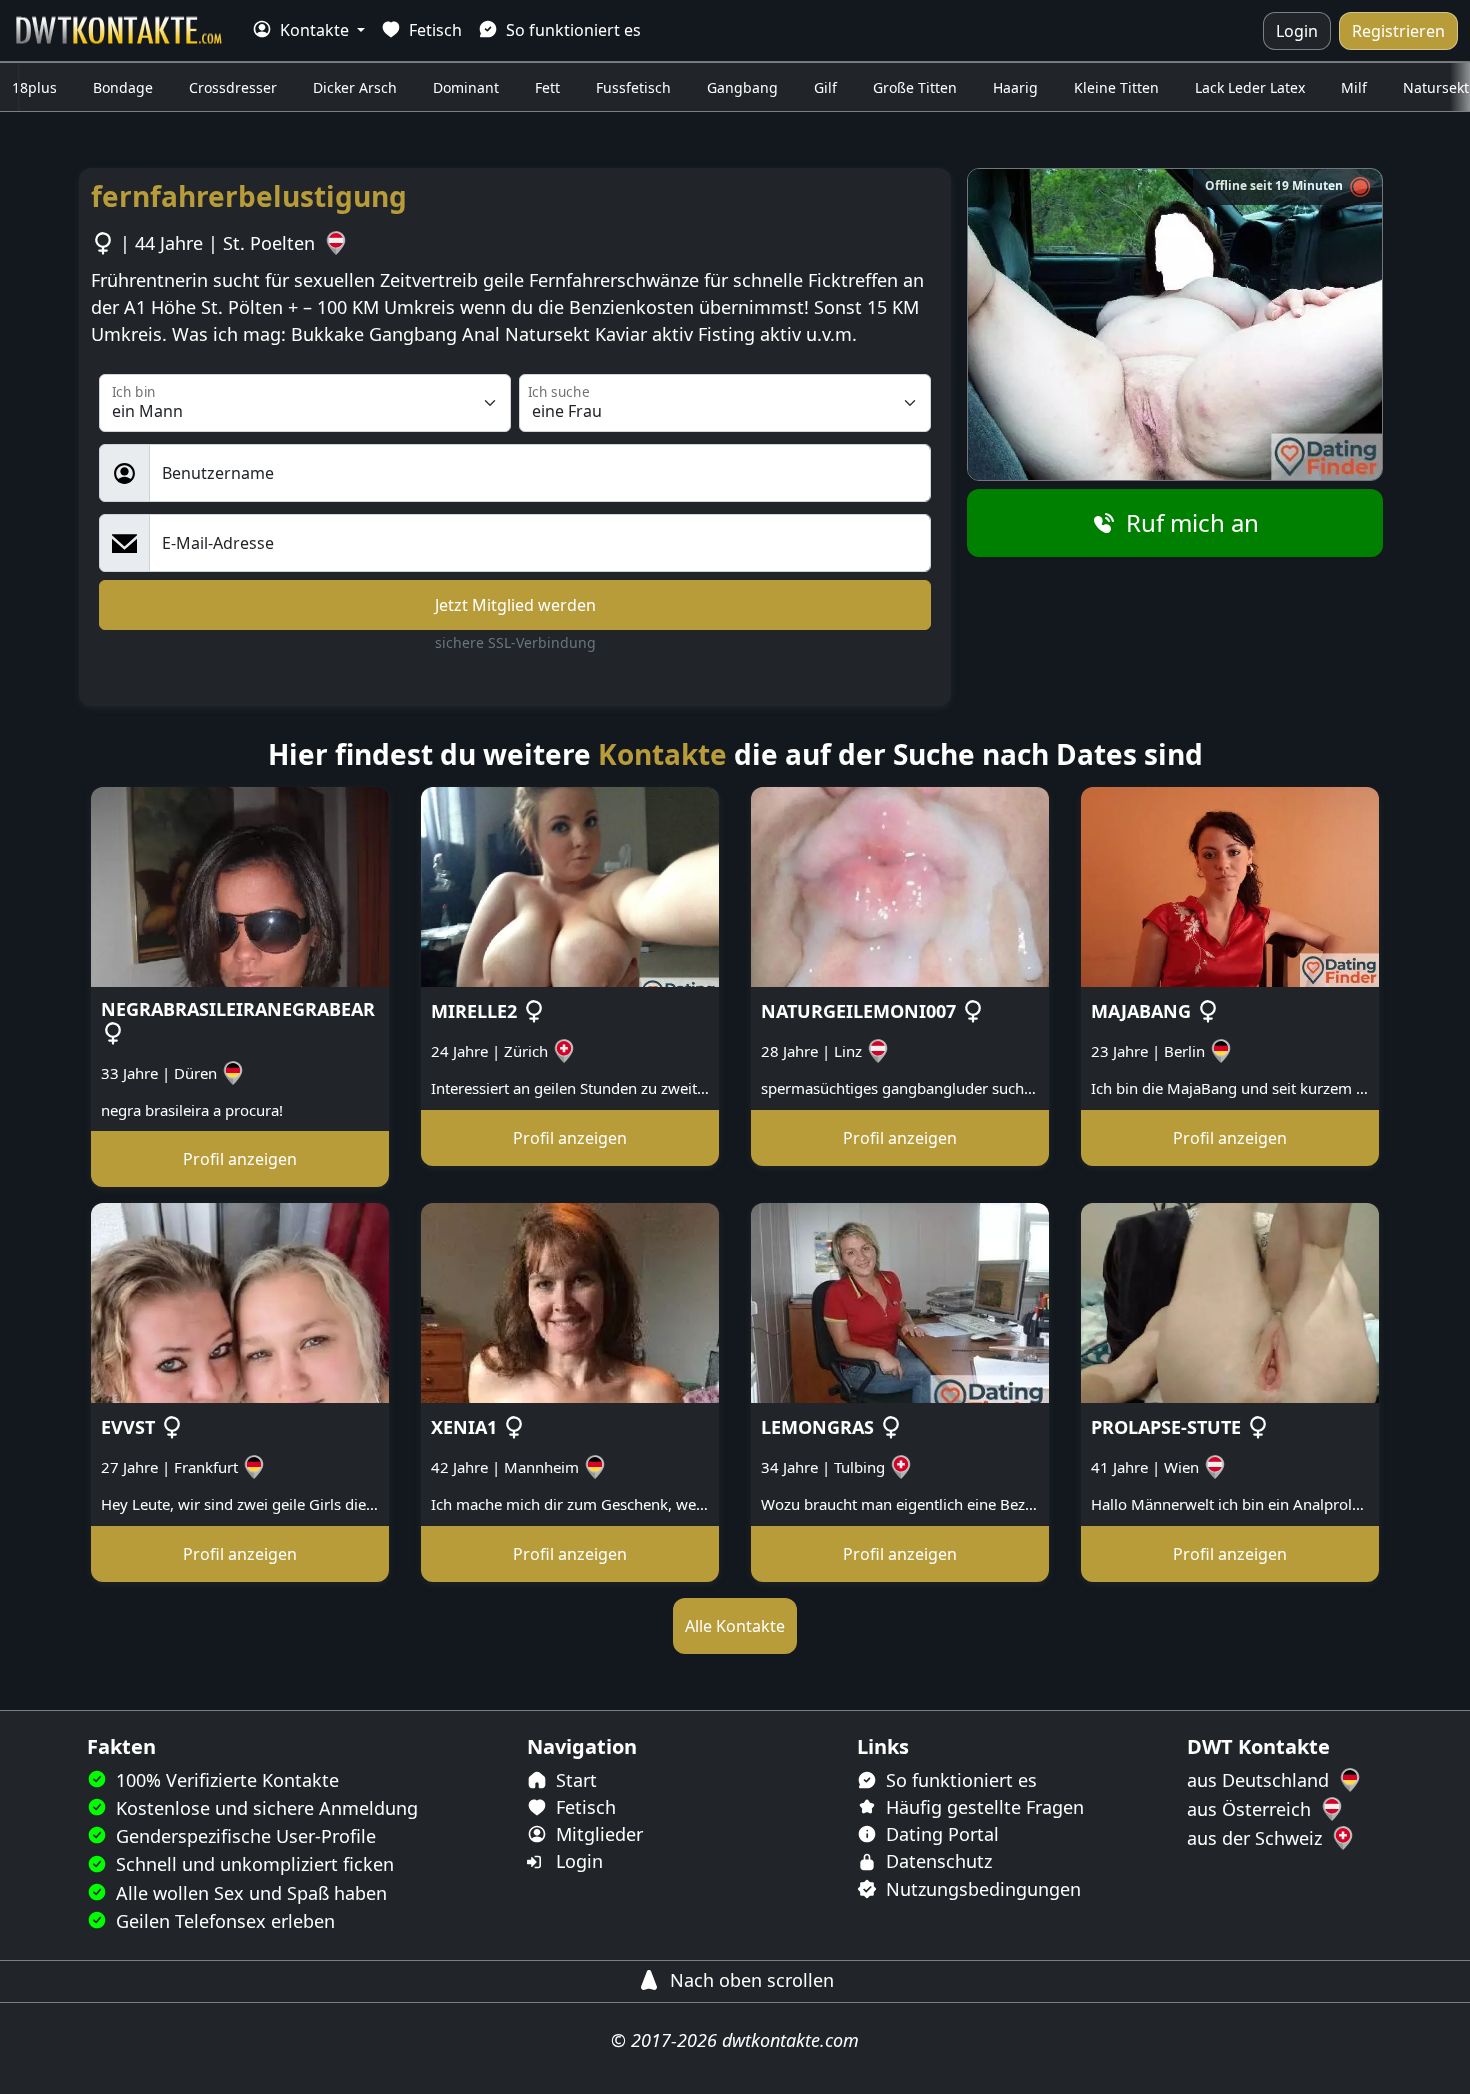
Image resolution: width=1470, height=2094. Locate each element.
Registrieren (1398, 31)
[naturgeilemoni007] (900, 886)
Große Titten (915, 87)
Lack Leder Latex (1250, 87)
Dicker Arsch (355, 87)
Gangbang (742, 87)
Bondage (123, 87)
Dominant (466, 87)
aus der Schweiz (1257, 1838)
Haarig (1015, 87)
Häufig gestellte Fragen (982, 1807)
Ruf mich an (1189, 522)
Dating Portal (940, 1834)
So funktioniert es (571, 30)
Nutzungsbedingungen (981, 1889)
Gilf (825, 87)
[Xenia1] (570, 1302)
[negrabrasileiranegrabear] (240, 886)
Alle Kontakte (735, 1626)
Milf (1354, 87)
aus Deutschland (1260, 1780)
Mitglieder (597, 1834)
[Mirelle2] (570, 886)
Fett (547, 87)
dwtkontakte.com (790, 2040)
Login (1297, 31)
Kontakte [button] (314, 30)
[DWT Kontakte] (120, 30)
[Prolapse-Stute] (1230, 1302)
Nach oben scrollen (749, 1980)
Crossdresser (233, 87)
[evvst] (240, 1302)
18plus (34, 87)
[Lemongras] (900, 1302)
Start (574, 1780)
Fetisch (433, 30)
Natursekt (1436, 87)
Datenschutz (936, 1861)
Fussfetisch (633, 87)
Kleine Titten (1116, 87)
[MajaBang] (1230, 886)
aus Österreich (1251, 1809)
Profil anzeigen (240, 1159)
